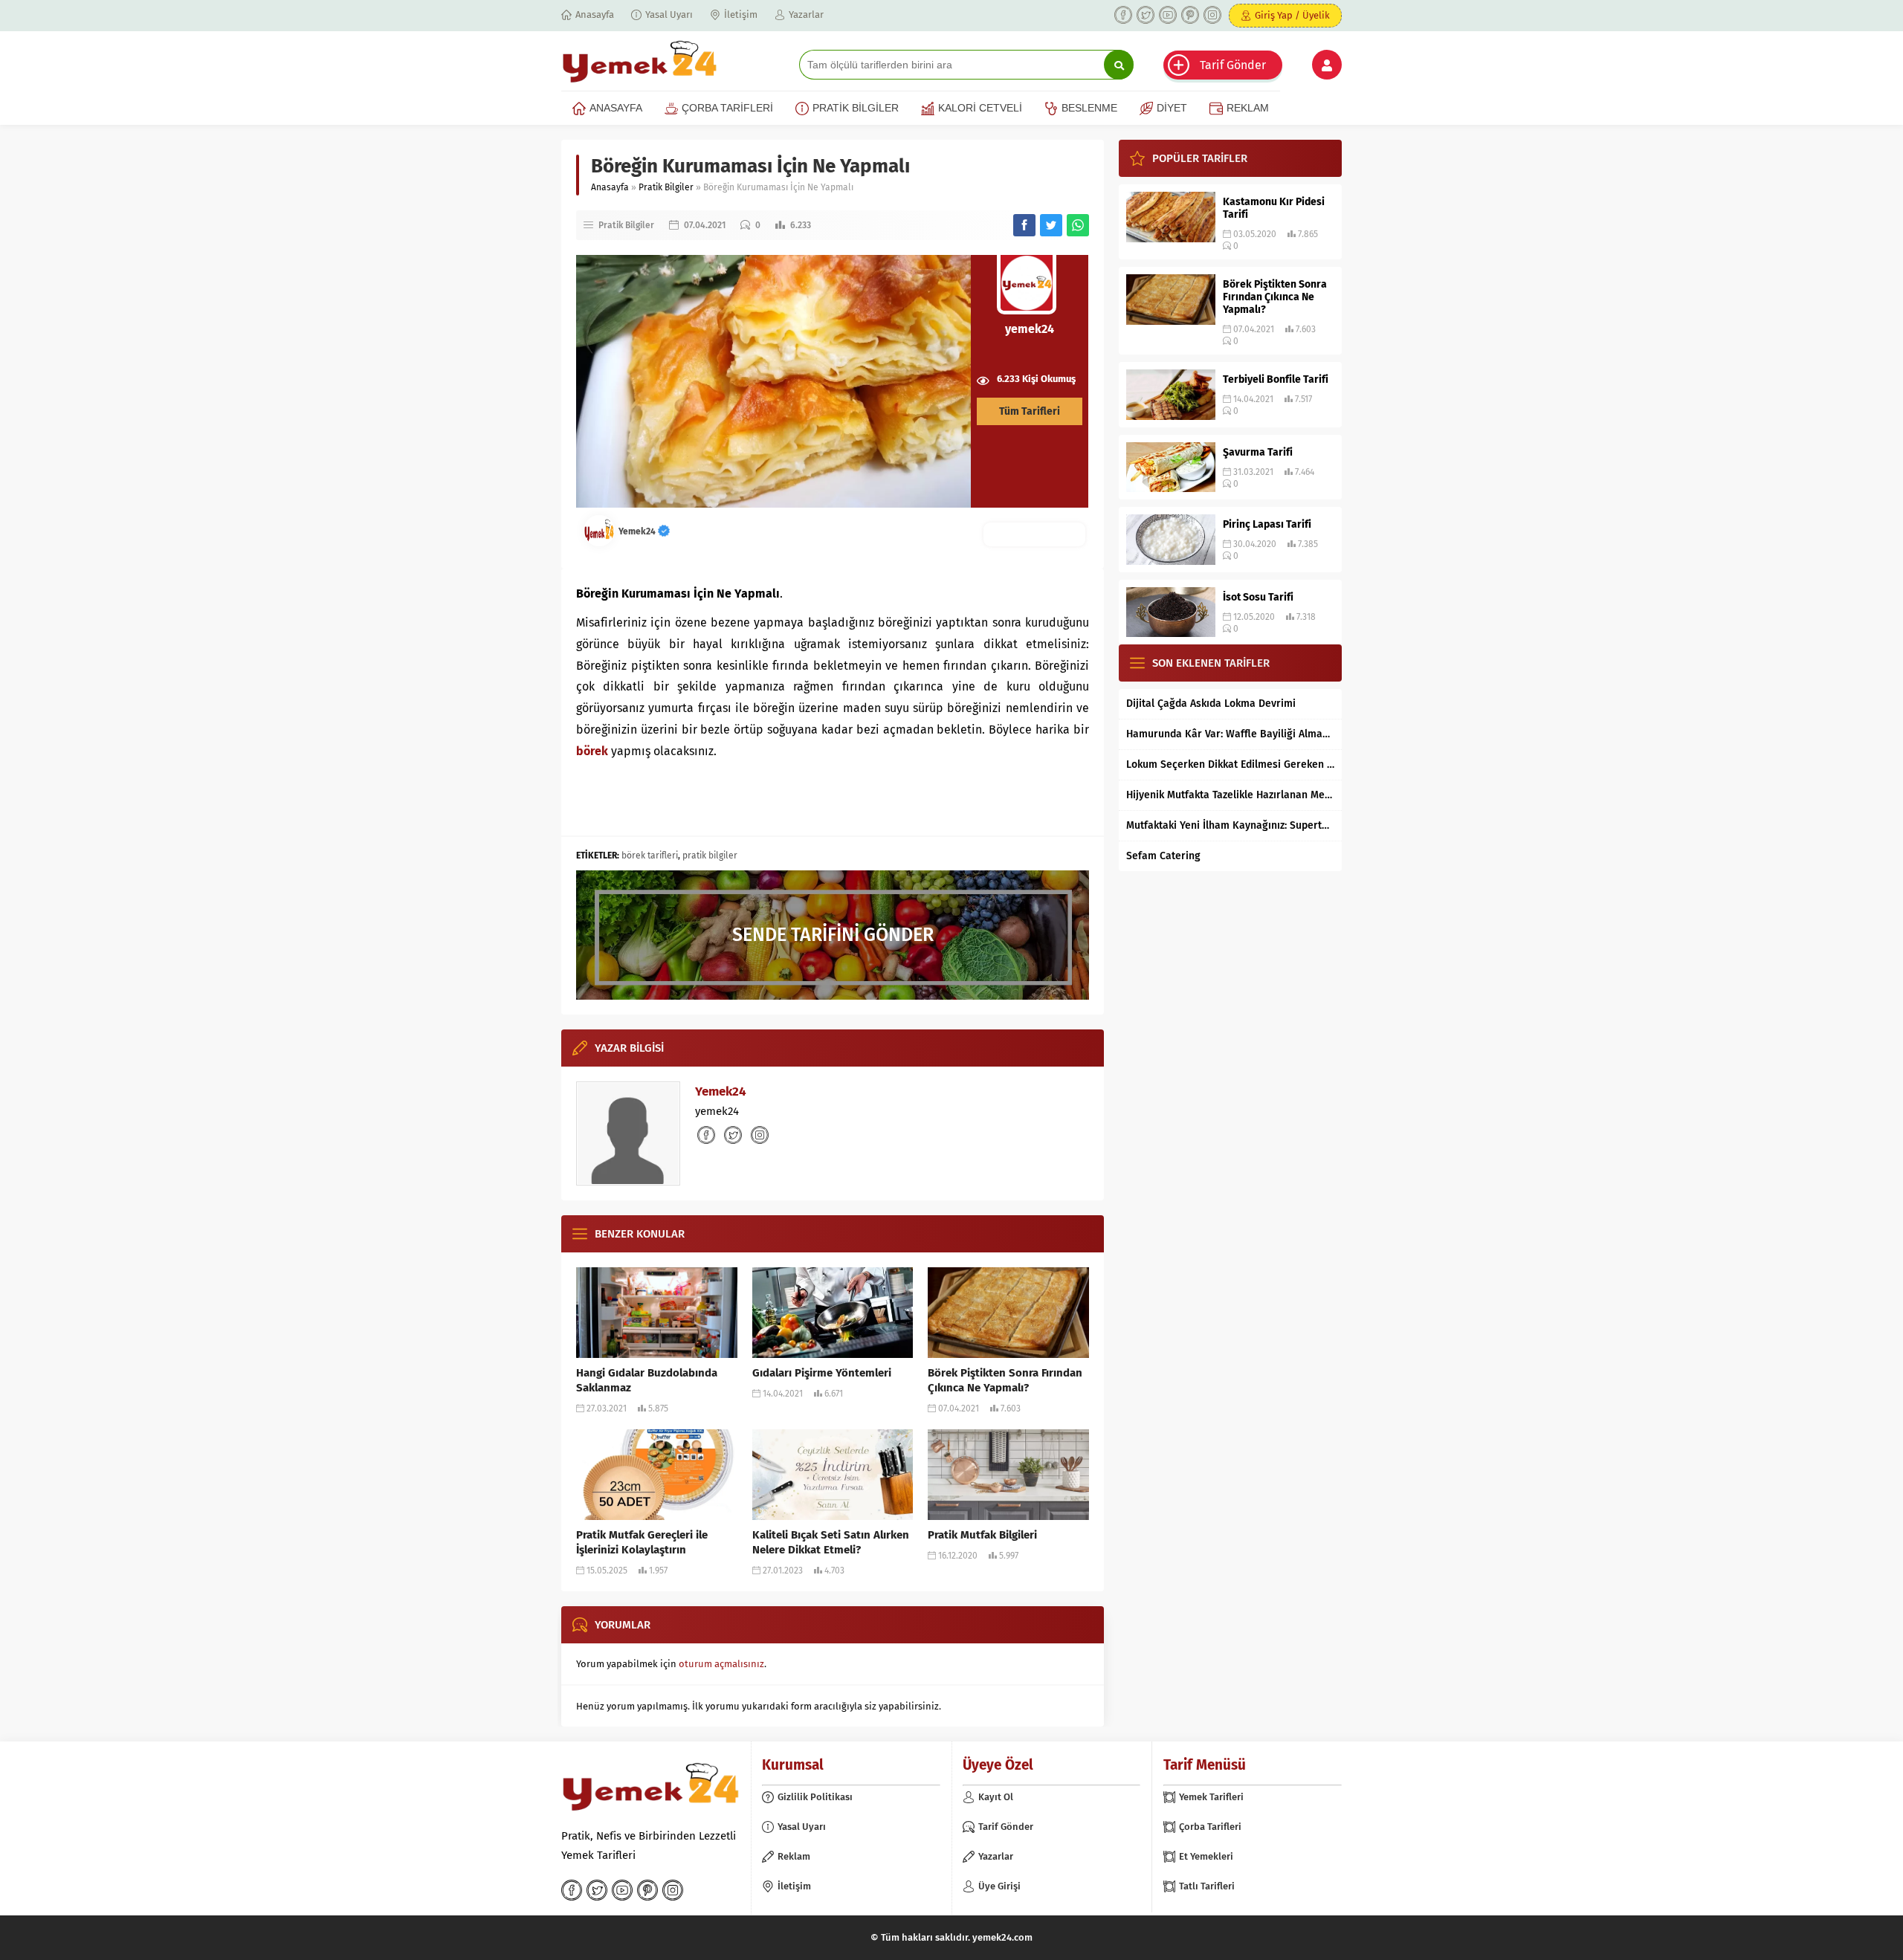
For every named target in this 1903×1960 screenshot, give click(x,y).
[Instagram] (1212, 15)
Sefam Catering (1163, 856)
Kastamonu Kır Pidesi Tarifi (1274, 208)
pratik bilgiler (710, 856)
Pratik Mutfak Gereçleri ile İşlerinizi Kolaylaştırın (642, 1542)
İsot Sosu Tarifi (1258, 597)
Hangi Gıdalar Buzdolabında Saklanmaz (647, 1380)
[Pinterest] (1190, 15)
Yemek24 (638, 531)
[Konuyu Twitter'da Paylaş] (1051, 225)
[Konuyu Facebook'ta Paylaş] (1024, 225)
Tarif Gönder (1233, 65)
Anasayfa (610, 187)
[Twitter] (1146, 15)
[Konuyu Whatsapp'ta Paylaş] (1078, 225)
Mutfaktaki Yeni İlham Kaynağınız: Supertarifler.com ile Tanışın (1230, 825)
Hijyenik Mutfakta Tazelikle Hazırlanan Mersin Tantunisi (1230, 795)
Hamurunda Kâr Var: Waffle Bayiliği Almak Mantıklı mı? (1230, 734)
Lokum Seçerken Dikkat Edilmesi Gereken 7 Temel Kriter (1230, 764)
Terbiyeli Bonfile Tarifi (1276, 379)
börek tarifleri (650, 856)
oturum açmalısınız (721, 1664)
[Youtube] (1168, 15)
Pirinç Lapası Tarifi (1267, 524)
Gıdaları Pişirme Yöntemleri (822, 1373)
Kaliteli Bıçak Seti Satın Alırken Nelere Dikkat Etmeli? (831, 1542)
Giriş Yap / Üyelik (1292, 15)
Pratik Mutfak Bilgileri (982, 1535)
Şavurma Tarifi (1258, 452)
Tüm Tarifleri (1030, 411)
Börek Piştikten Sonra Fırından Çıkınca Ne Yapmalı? (1005, 1380)
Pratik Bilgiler (666, 187)
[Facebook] (1123, 15)
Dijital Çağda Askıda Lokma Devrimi (1211, 704)
